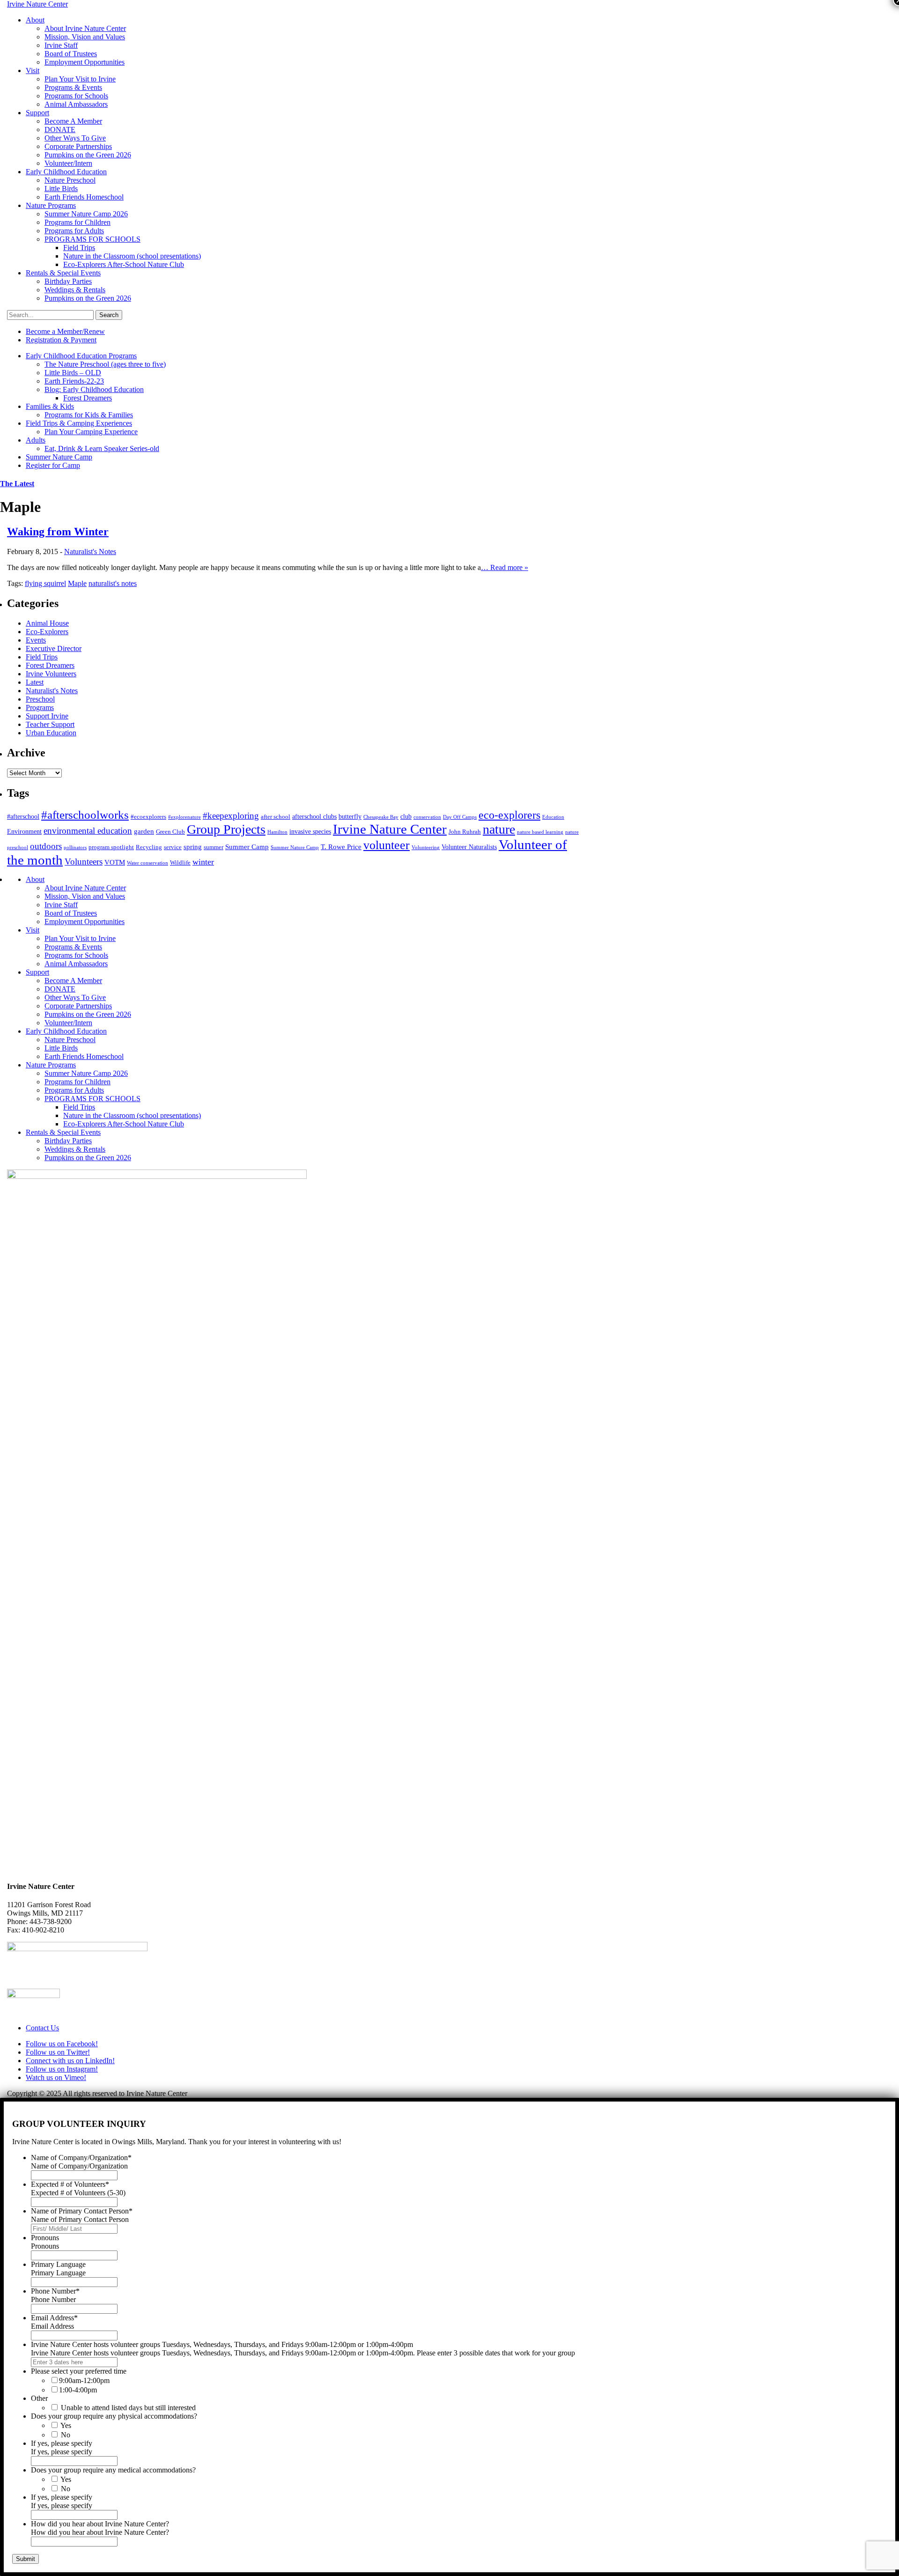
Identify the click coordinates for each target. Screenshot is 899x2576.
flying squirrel (45, 583)
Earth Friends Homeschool (84, 197)
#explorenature (184, 817)
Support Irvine (47, 716)
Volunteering (426, 848)
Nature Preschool (70, 180)
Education (553, 817)
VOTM (115, 862)
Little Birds (61, 189)
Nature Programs (51, 205)
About (35, 20)
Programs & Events (73, 87)
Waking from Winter (58, 532)
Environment (24, 831)
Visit (33, 70)
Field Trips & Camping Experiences (79, 423)
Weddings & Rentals (75, 290)
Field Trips (79, 248)
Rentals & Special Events (63, 273)
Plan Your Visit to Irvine (80, 79)
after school (276, 817)
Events (36, 640)
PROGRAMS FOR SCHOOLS (92, 239)
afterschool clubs (314, 816)
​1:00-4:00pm (78, 2390)
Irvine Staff (61, 45)
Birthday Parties (68, 281)
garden (144, 831)
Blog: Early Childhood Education (94, 389)
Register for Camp (53, 465)
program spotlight (111, 847)
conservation (427, 817)
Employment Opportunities (85, 62)
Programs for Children (77, 222)
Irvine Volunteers (51, 674)
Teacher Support (50, 724)
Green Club (170, 832)
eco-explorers (509, 815)
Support (37, 113)
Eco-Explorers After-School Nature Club (124, 264)
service (173, 847)
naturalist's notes (113, 583)
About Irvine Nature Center (85, 28)
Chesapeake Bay (381, 817)
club (406, 816)
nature (499, 829)
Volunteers (84, 862)
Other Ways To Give (75, 138)
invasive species (310, 831)
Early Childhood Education (66, 172)
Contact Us (42, 2028)
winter (203, 862)
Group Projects (226, 829)
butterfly (350, 816)
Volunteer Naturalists (469, 847)
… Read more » (505, 567)
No (66, 2435)
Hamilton (277, 832)
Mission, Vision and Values (85, 37)
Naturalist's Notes (90, 551)
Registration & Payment (61, 340)
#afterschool (23, 816)
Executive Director (54, 648)
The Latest (17, 484)
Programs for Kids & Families (89, 415)
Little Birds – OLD (73, 373)
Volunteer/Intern (68, 163)
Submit (26, 2559)
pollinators (75, 848)
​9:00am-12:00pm (84, 2380)
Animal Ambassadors (76, 104)
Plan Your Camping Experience (91, 432)
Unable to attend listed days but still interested (128, 2408)
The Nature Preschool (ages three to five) (105, 364)
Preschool (40, 699)
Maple (77, 583)
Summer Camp (247, 847)
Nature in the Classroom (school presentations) (132, 256)
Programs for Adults (74, 231)
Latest (35, 682)
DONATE (60, 130)
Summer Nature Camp (59, 457)
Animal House (47, 623)
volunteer (387, 845)
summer (214, 847)
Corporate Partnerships (78, 146)
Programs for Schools (76, 96)
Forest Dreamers (88, 398)
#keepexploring (231, 816)
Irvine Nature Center (390, 829)
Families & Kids (50, 406)
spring (193, 847)
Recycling (149, 847)
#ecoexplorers (148, 817)
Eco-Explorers (47, 632)
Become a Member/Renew (65, 331)
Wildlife (180, 863)
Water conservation (147, 863)
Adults (36, 440)
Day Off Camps (460, 817)
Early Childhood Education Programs (81, 356)
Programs (40, 707)
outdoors (46, 846)
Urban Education (51, 733)
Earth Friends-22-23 (74, 381)
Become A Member (73, 121)
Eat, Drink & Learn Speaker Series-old (102, 448)
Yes (66, 2425)
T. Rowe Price (341, 847)
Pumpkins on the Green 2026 (88, 155)
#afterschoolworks (85, 815)
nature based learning (540, 832)
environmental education (88, 831)
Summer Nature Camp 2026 (86, 214)
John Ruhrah (465, 832)
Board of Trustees (71, 54)
